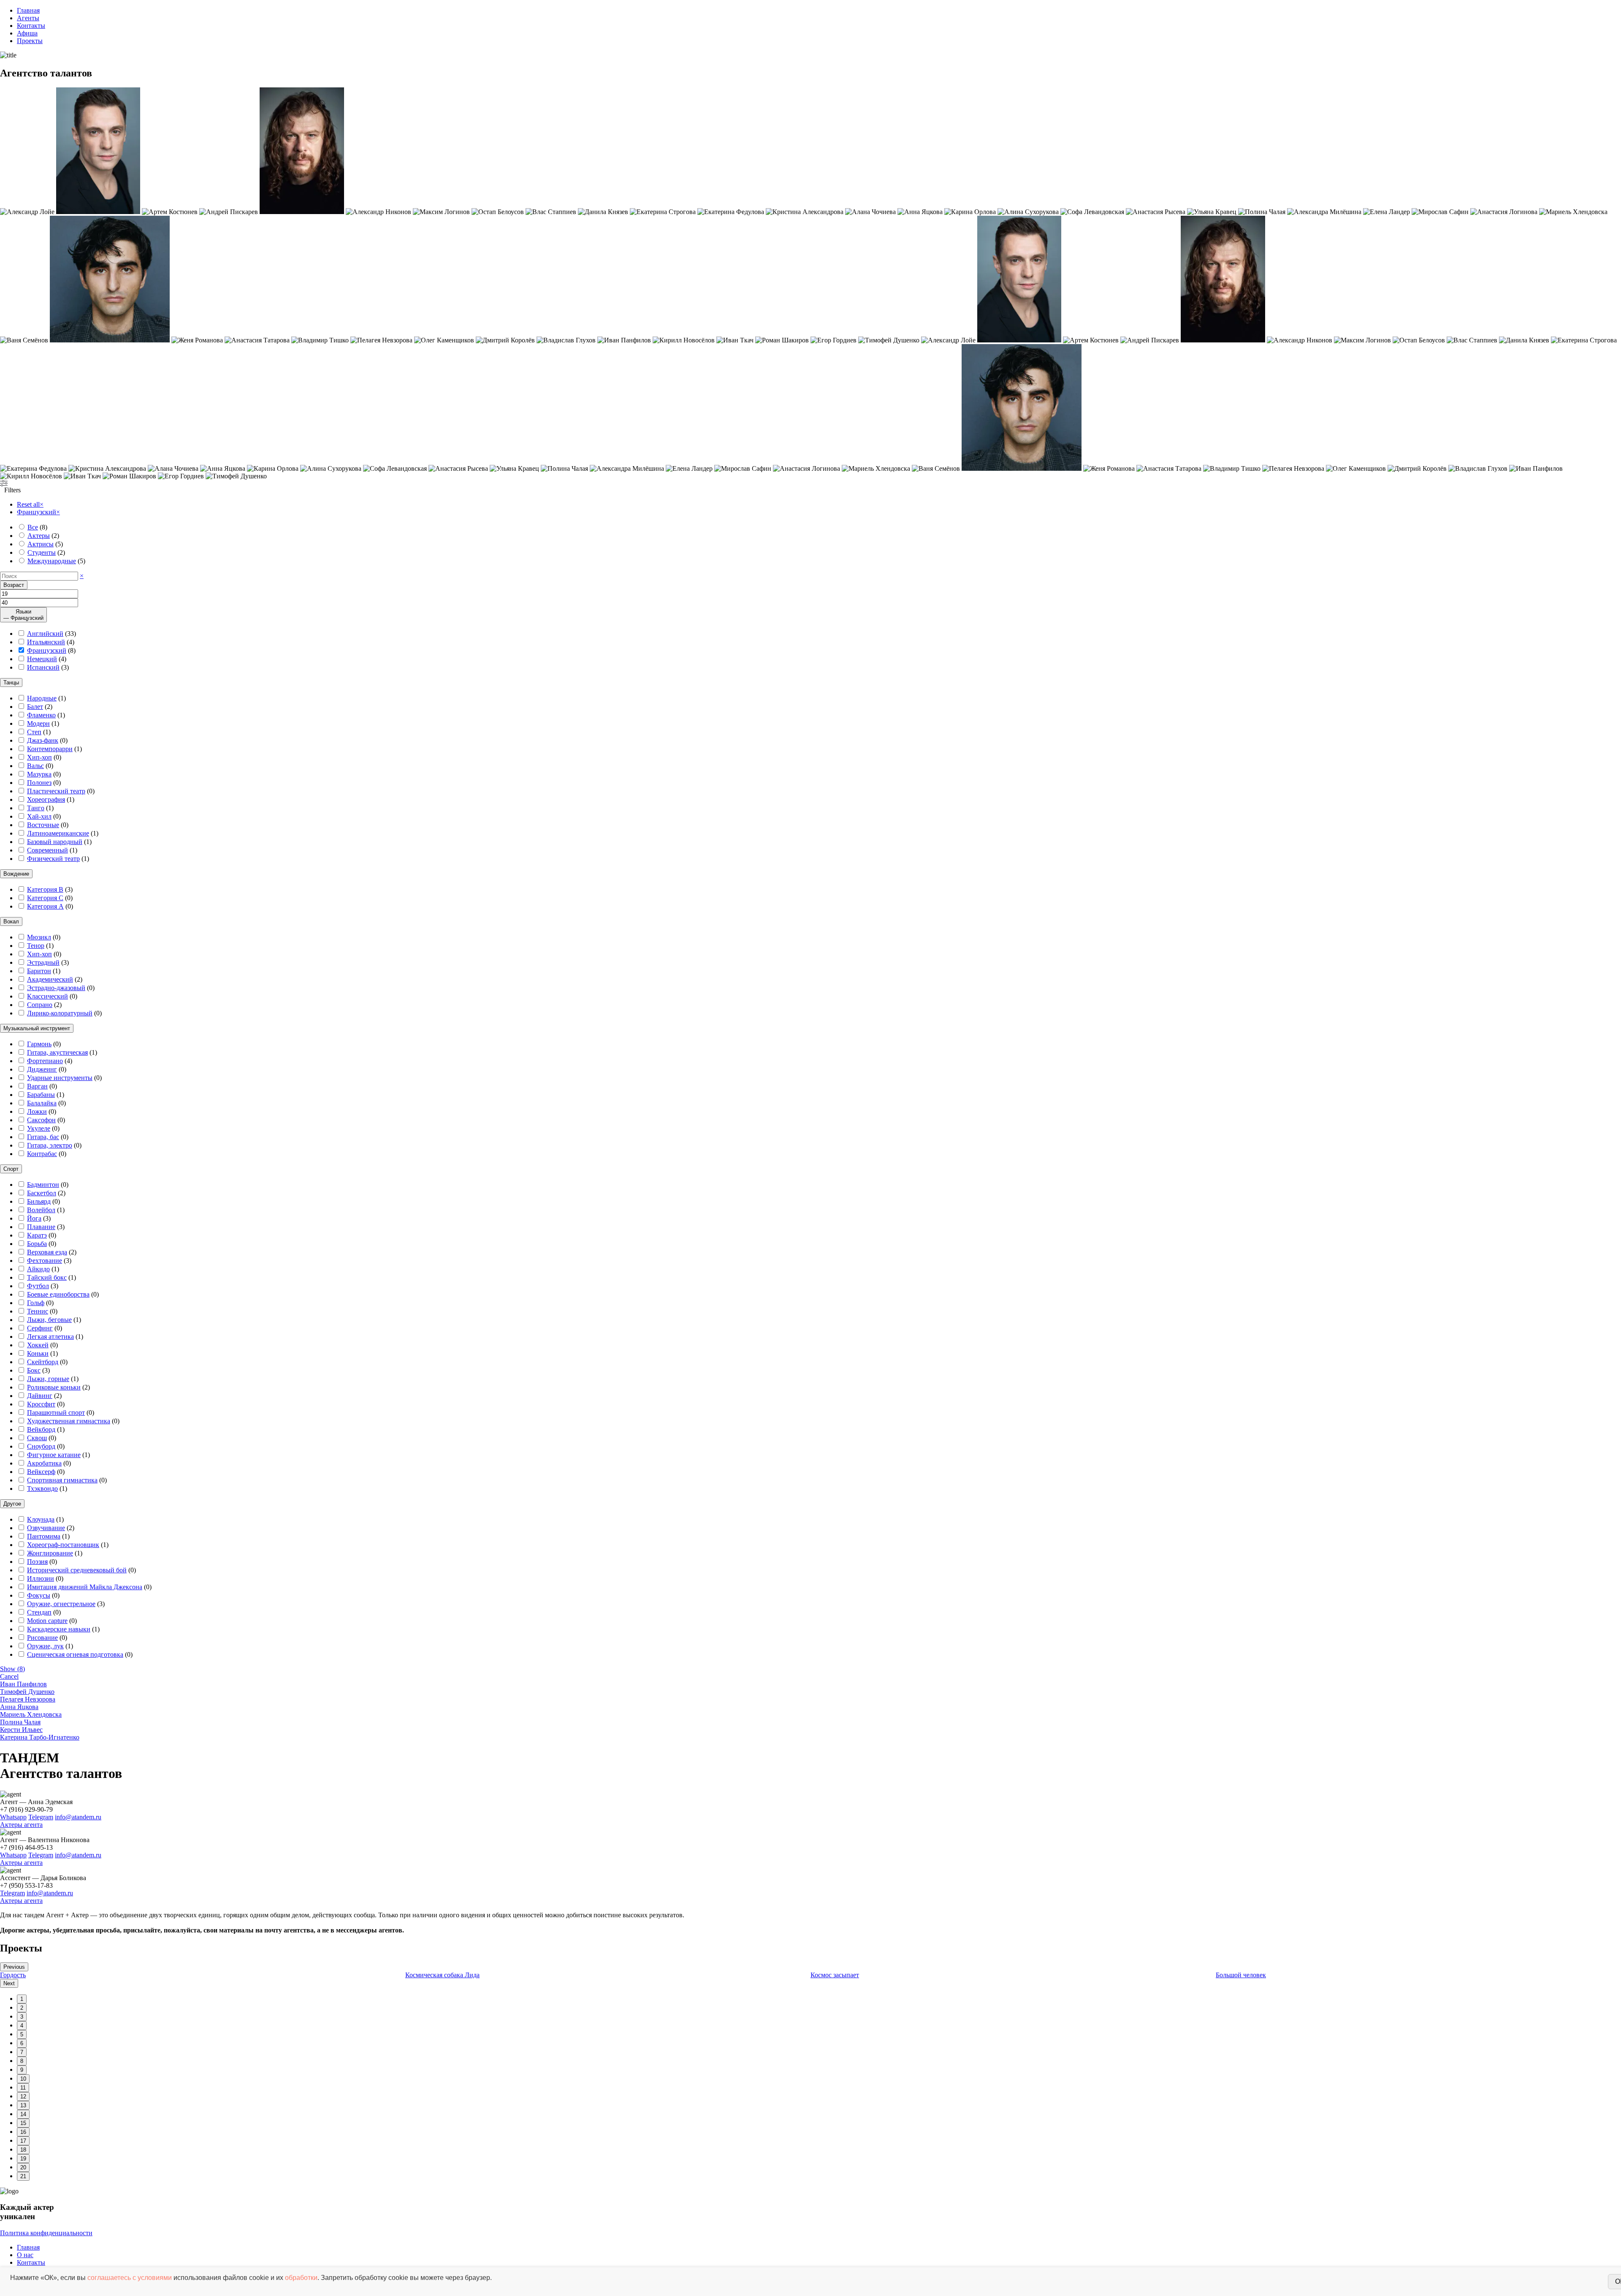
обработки (301, 2278)
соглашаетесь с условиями (130, 2278)
